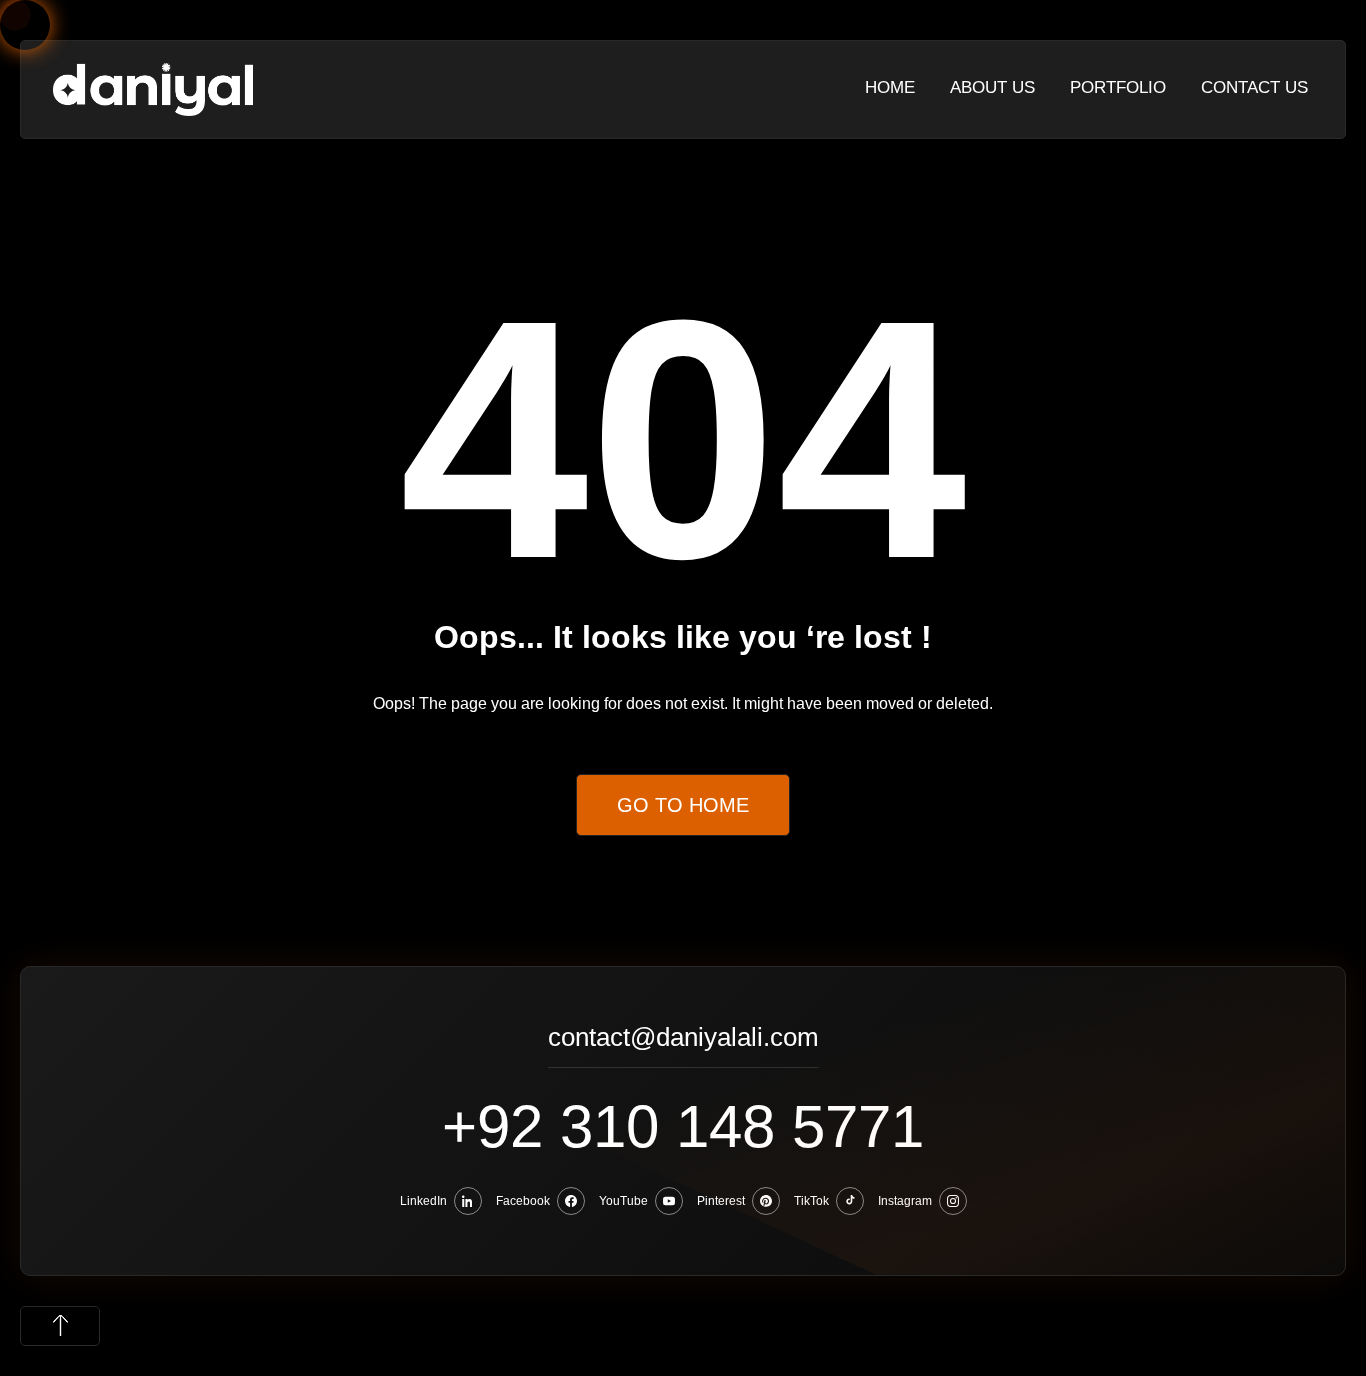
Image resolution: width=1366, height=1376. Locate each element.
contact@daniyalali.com (683, 1039)
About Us (992, 87)
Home (890, 87)
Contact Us (1254, 87)
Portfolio (1118, 87)
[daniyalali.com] (153, 88)
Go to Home (683, 805)
